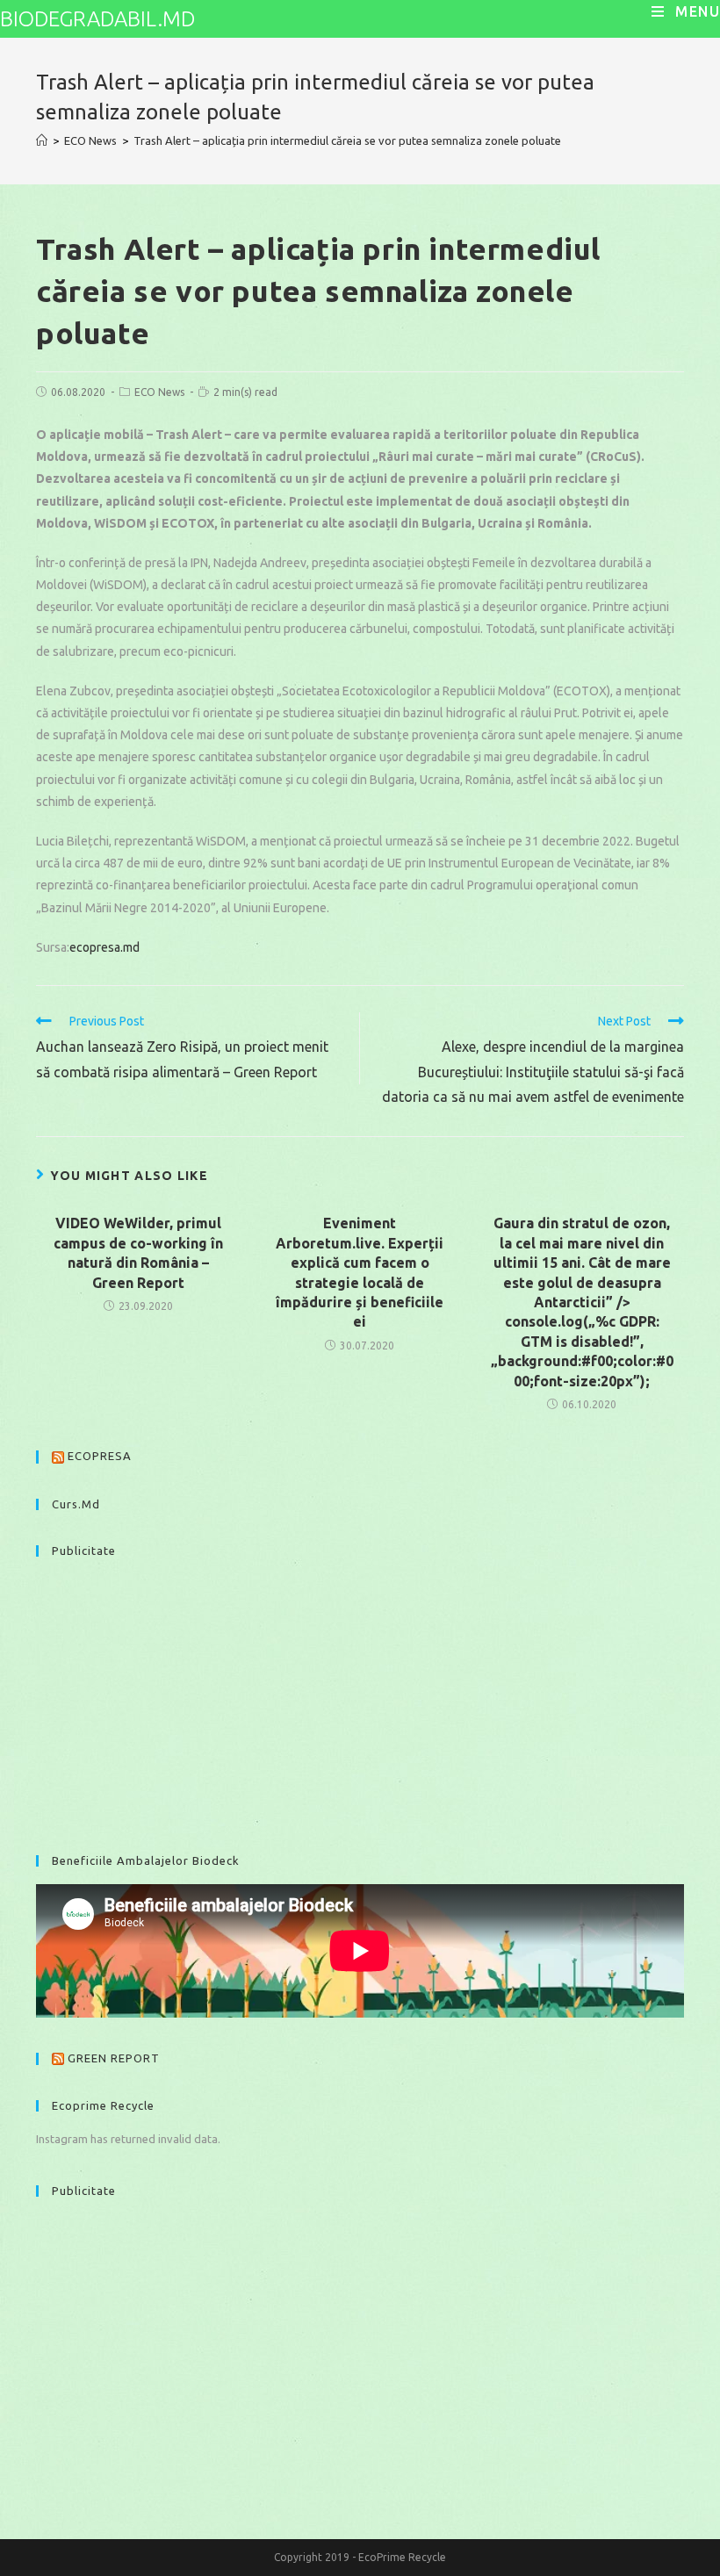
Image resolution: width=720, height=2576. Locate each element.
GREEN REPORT (114, 2058)
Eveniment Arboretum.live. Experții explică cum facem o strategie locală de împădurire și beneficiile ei (360, 1272)
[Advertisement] (360, 1697)
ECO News (159, 392)
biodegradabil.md (97, 19)
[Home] (42, 140)
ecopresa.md (104, 947)
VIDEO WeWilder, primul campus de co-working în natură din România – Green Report (138, 1252)
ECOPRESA (100, 1456)
